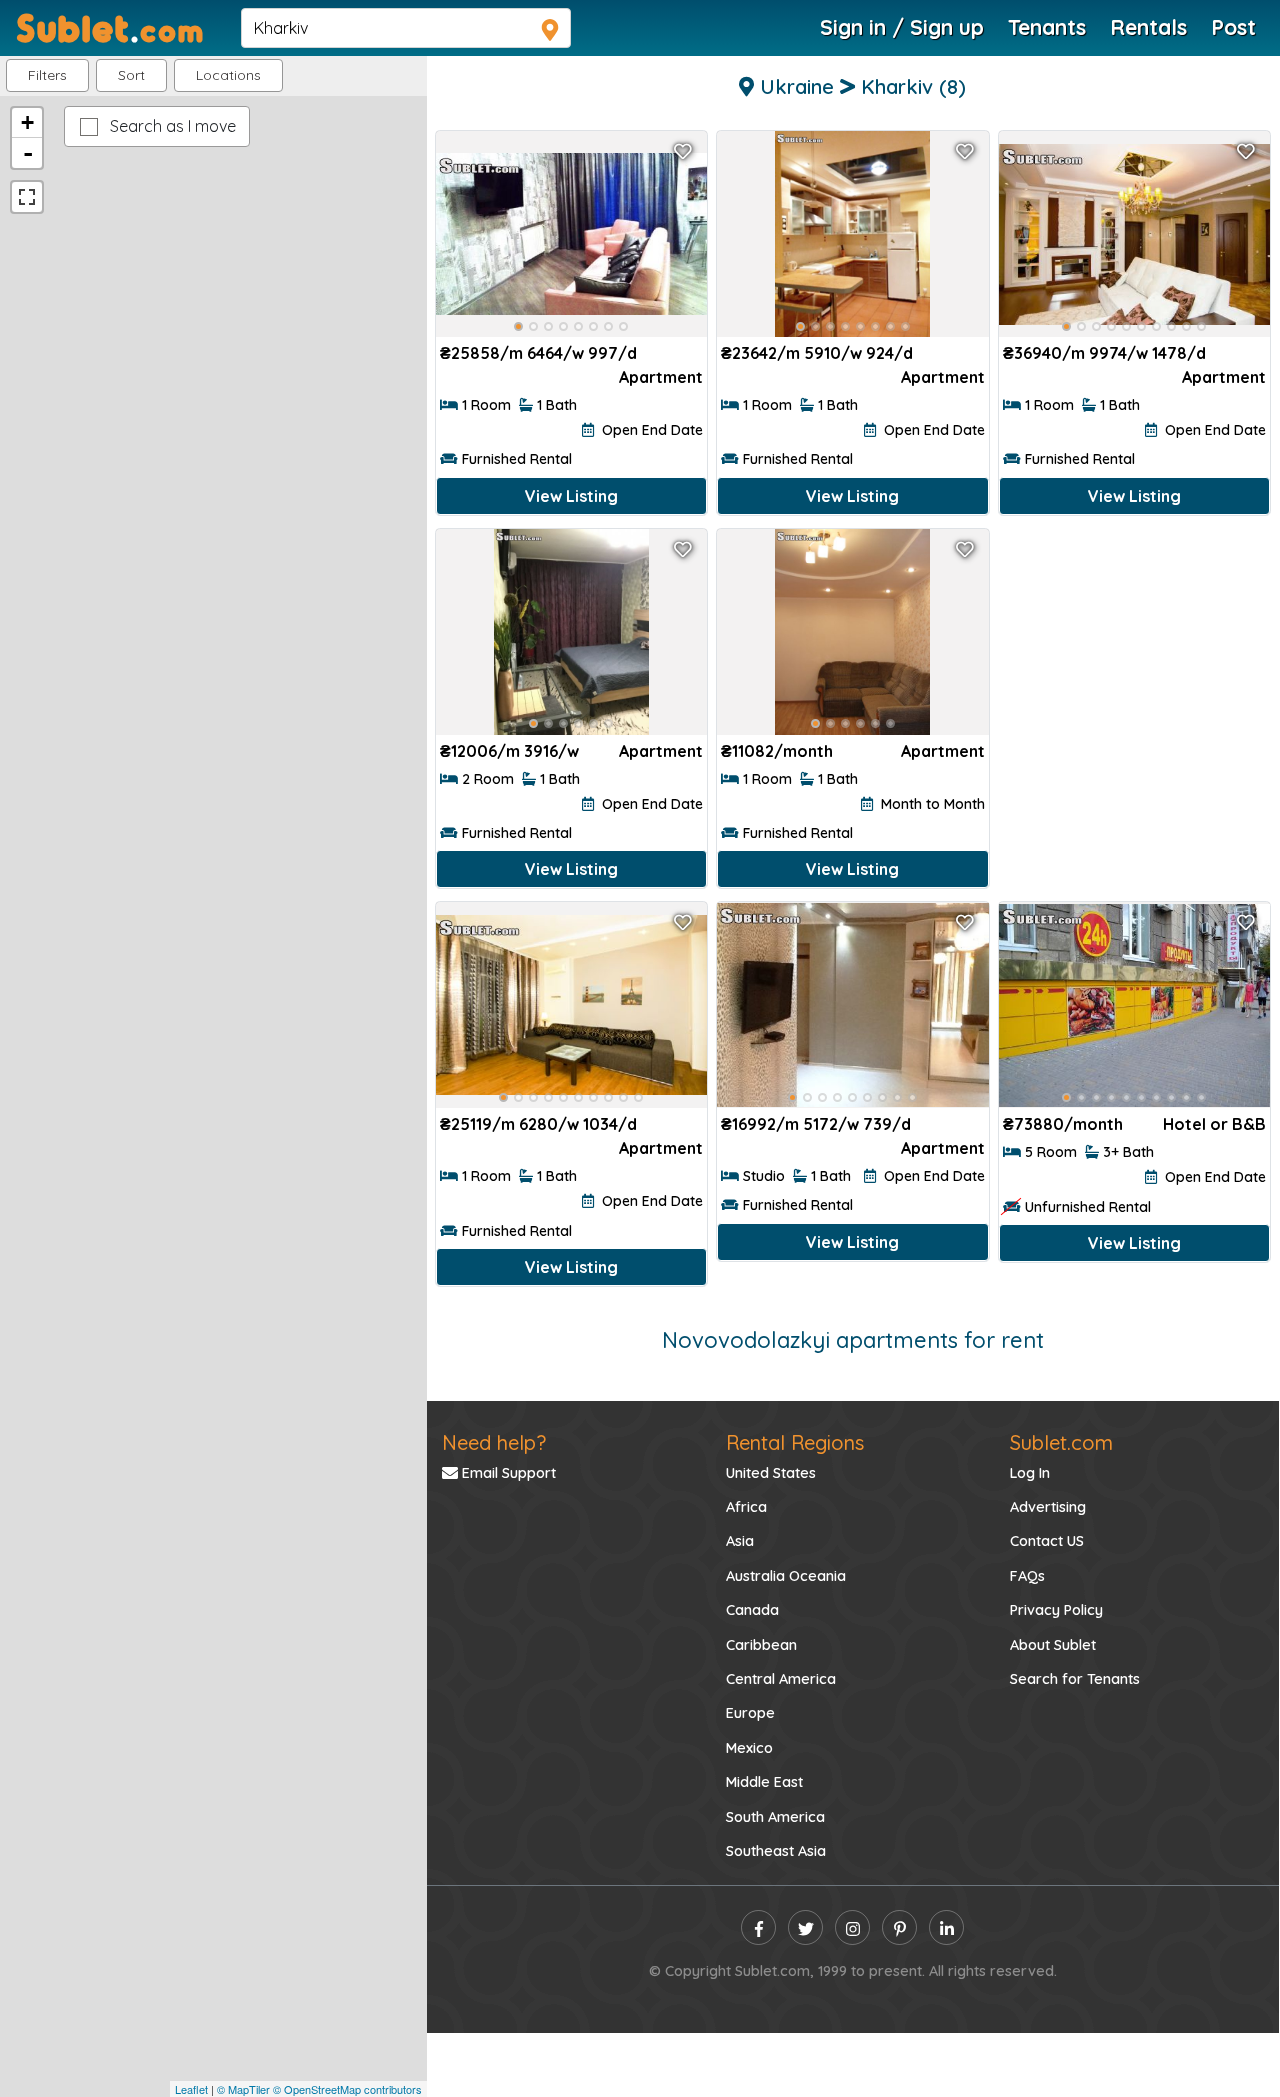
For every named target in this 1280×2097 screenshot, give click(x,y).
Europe (750, 1713)
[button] (228, 75)
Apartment (661, 377)
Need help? (494, 1442)
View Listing (571, 496)
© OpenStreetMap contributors (347, 2089)
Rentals (1148, 27)
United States (771, 1473)
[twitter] (805, 1927)
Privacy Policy (1056, 1610)
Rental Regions (795, 1442)
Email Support (507, 1473)
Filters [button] (47, 75)
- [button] (28, 153)
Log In (1030, 1473)
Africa (746, 1507)
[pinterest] (899, 1927)
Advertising (1048, 1507)
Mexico (749, 1748)
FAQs (1027, 1576)
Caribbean (761, 1645)
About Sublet (1053, 1645)
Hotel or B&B (1214, 1124)
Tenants (1047, 27)
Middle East (764, 1782)
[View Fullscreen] (27, 197)
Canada (752, 1610)
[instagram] (852, 1927)
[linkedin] (946, 1927)
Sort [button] (131, 75)
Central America (781, 1679)
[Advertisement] (1134, 659)
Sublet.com (1061, 1442)
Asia (740, 1541)
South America (775, 1817)
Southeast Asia (776, 1851)
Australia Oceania (786, 1576)
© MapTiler (243, 2089)
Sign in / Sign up (902, 27)
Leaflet (191, 2089)
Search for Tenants (1075, 1679)
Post (1233, 27)
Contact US (1047, 1541)
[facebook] (758, 1927)
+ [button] (27, 122)
